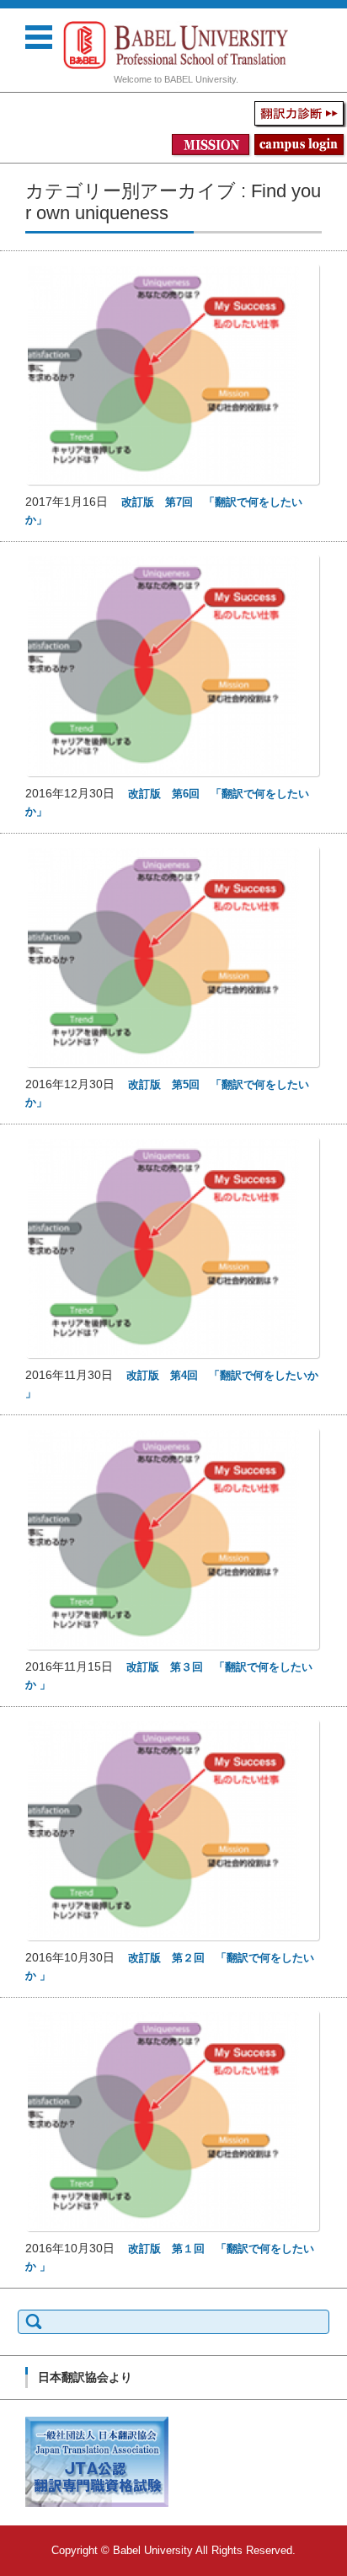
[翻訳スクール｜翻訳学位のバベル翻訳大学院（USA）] (176, 45)
